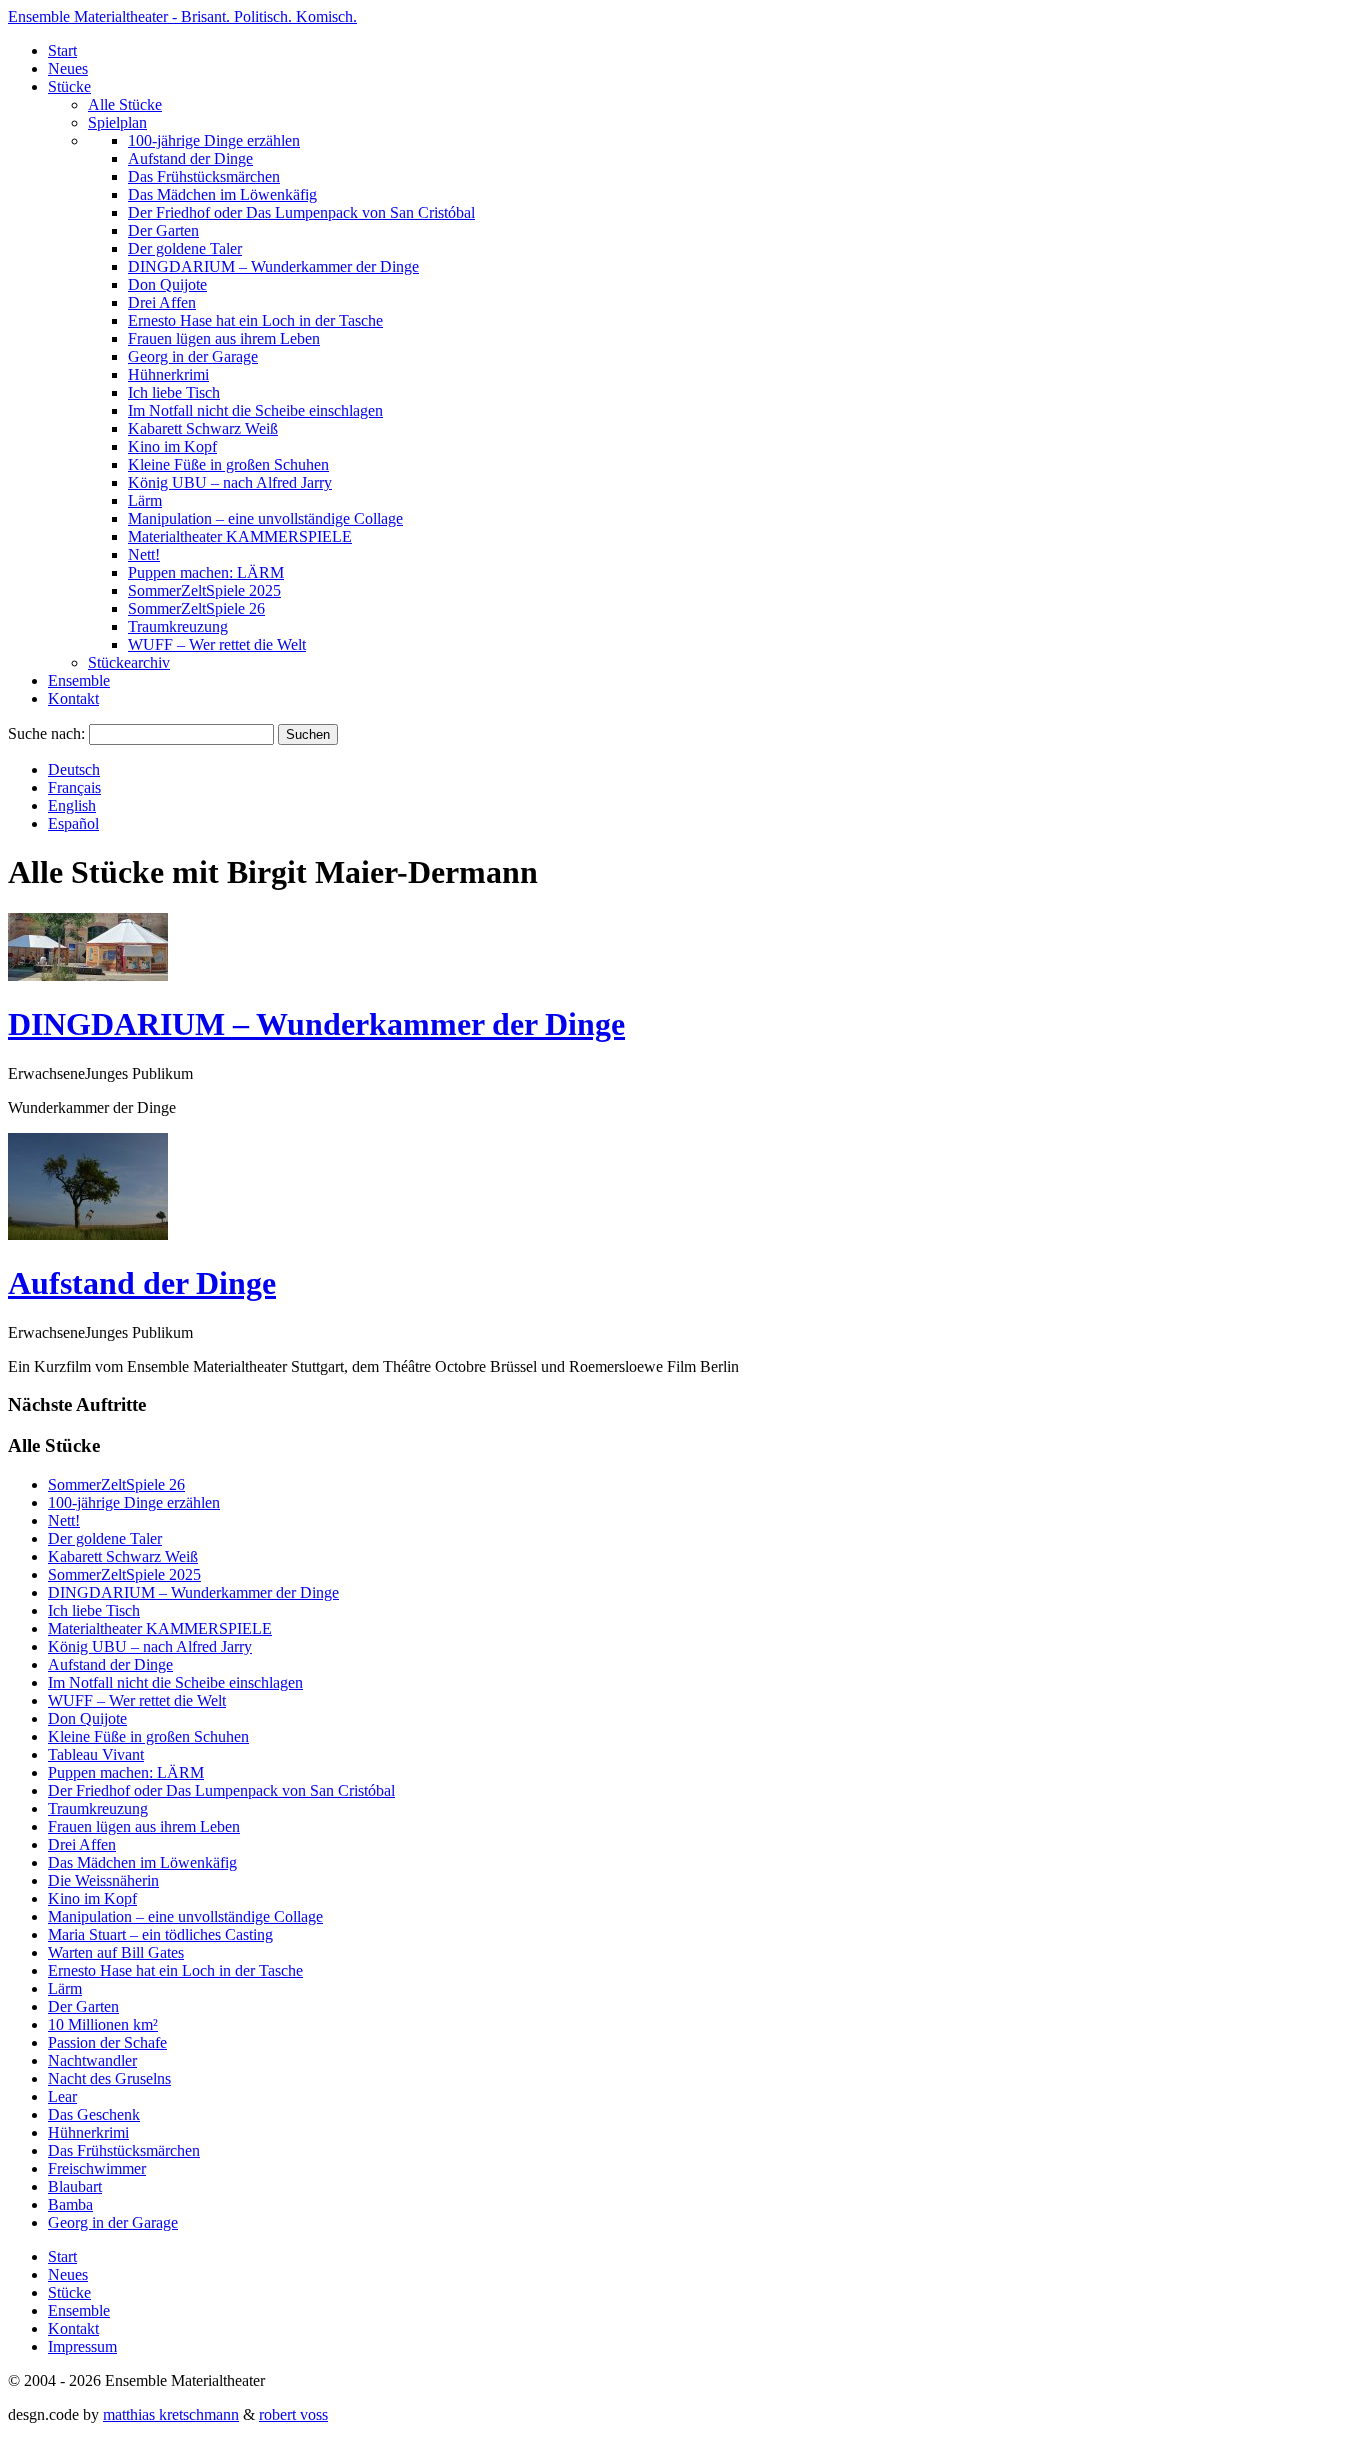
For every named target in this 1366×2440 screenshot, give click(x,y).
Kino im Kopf (172, 446)
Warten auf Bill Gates (116, 1952)
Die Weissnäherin (103, 1880)
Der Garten (163, 230)
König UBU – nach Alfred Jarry (230, 482)
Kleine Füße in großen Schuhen (228, 464)
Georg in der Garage (193, 356)
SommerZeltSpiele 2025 (204, 590)
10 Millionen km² (103, 2024)
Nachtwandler (92, 2060)
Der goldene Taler (185, 248)
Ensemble (79, 680)
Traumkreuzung (178, 626)
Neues (68, 68)
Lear (62, 2096)
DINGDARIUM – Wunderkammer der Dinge (273, 266)
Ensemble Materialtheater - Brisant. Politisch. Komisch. (182, 16)
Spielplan (117, 122)
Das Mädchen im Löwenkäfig (222, 194)
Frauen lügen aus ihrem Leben (224, 338)
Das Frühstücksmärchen (204, 176)
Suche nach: (46, 733)
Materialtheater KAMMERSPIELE (240, 536)
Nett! (144, 554)
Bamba (70, 2204)
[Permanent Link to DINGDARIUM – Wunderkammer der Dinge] (88, 975)
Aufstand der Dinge (190, 158)
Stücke (69, 86)
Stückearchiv (129, 662)
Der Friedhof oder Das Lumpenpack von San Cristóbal (301, 212)
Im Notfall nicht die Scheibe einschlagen (255, 410)
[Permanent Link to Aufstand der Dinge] (88, 1234)
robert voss (293, 2414)
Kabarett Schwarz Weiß (203, 428)
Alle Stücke (125, 104)
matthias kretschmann (171, 2414)
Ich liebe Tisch (174, 392)
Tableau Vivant (96, 1754)
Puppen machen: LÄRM (206, 572)
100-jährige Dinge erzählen (214, 140)
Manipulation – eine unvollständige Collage (265, 518)
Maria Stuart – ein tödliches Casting (160, 1934)
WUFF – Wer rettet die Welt (217, 644)
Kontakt (73, 698)
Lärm (145, 500)
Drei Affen (162, 302)
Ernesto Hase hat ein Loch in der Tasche (255, 320)
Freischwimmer (97, 2168)
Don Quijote (167, 284)
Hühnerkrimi (168, 374)
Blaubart (75, 2186)
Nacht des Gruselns (109, 2078)
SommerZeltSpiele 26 (196, 608)
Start (62, 50)
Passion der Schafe (107, 2042)
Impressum (82, 2346)
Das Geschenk (94, 2114)
